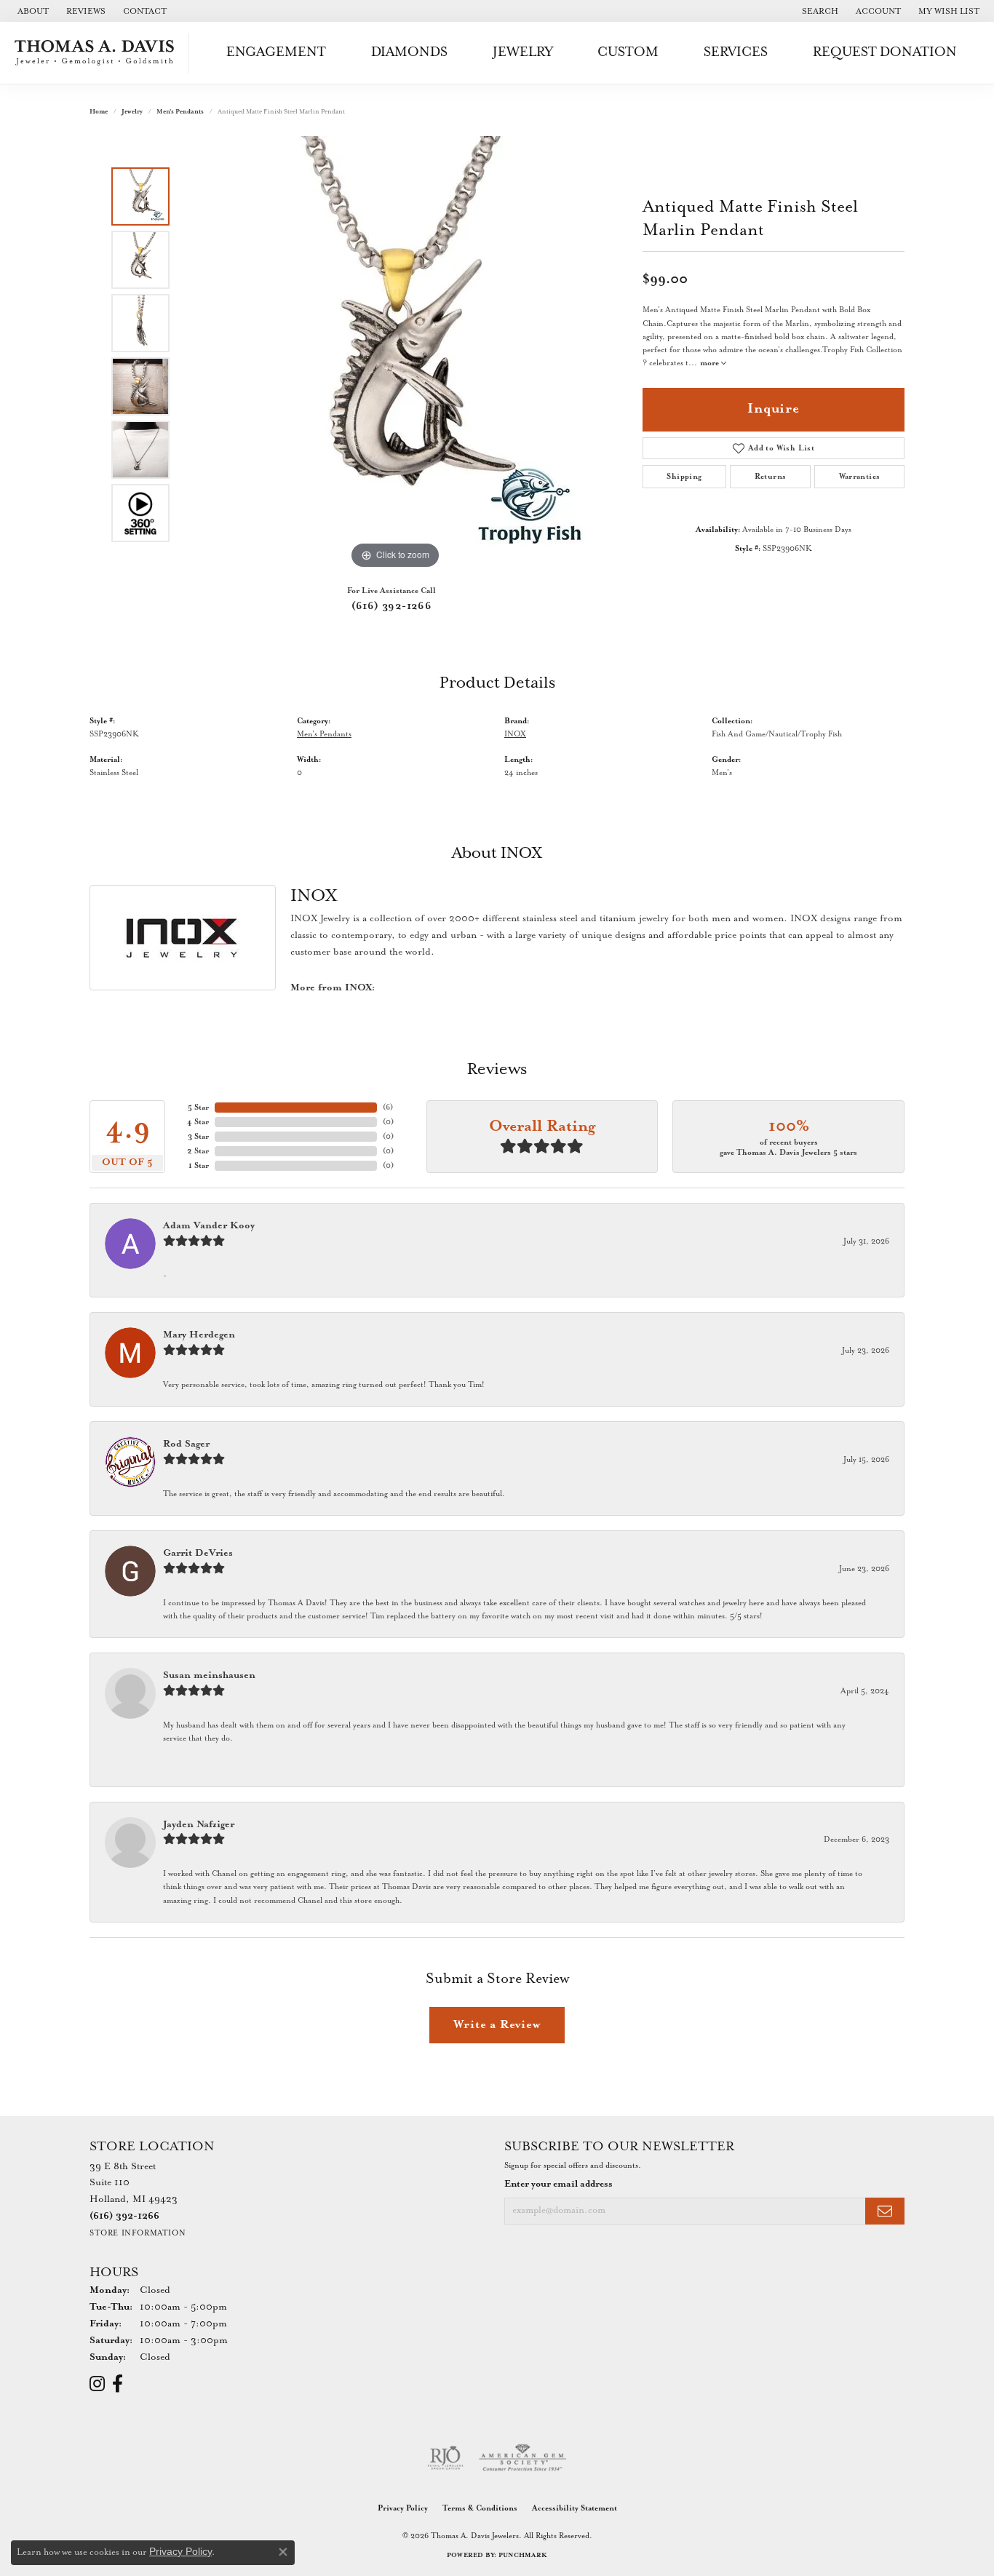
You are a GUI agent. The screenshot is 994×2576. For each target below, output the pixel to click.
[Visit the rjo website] (445, 2458)
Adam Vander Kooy (209, 1226)
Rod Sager (186, 1444)
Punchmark (523, 2555)
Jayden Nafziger (199, 1825)
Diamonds (409, 52)
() (388, 1108)
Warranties (860, 477)
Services (736, 52)
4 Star (198, 1122)
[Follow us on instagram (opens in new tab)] (97, 2384)
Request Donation (885, 52)
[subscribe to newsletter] (885, 2211)
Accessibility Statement (574, 2508)
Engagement (276, 52)
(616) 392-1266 (392, 606)
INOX (515, 734)
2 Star (198, 1151)
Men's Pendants (180, 112)
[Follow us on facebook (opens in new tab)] (118, 2384)
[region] (395, 354)
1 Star (199, 1166)
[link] (32, 11)
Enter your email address (558, 2184)
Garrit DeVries (198, 1553)
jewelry (132, 112)
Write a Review (497, 2025)
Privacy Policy (403, 2508)
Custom (628, 52)
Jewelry (523, 52)
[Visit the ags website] (523, 2458)
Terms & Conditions (480, 2508)
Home (99, 112)
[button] (819, 11)
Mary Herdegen (199, 1335)
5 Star (198, 1108)
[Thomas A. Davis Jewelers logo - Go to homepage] (98, 53)
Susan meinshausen (209, 1675)
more (711, 363)
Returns (771, 477)
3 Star (198, 1137)
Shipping (684, 477)
